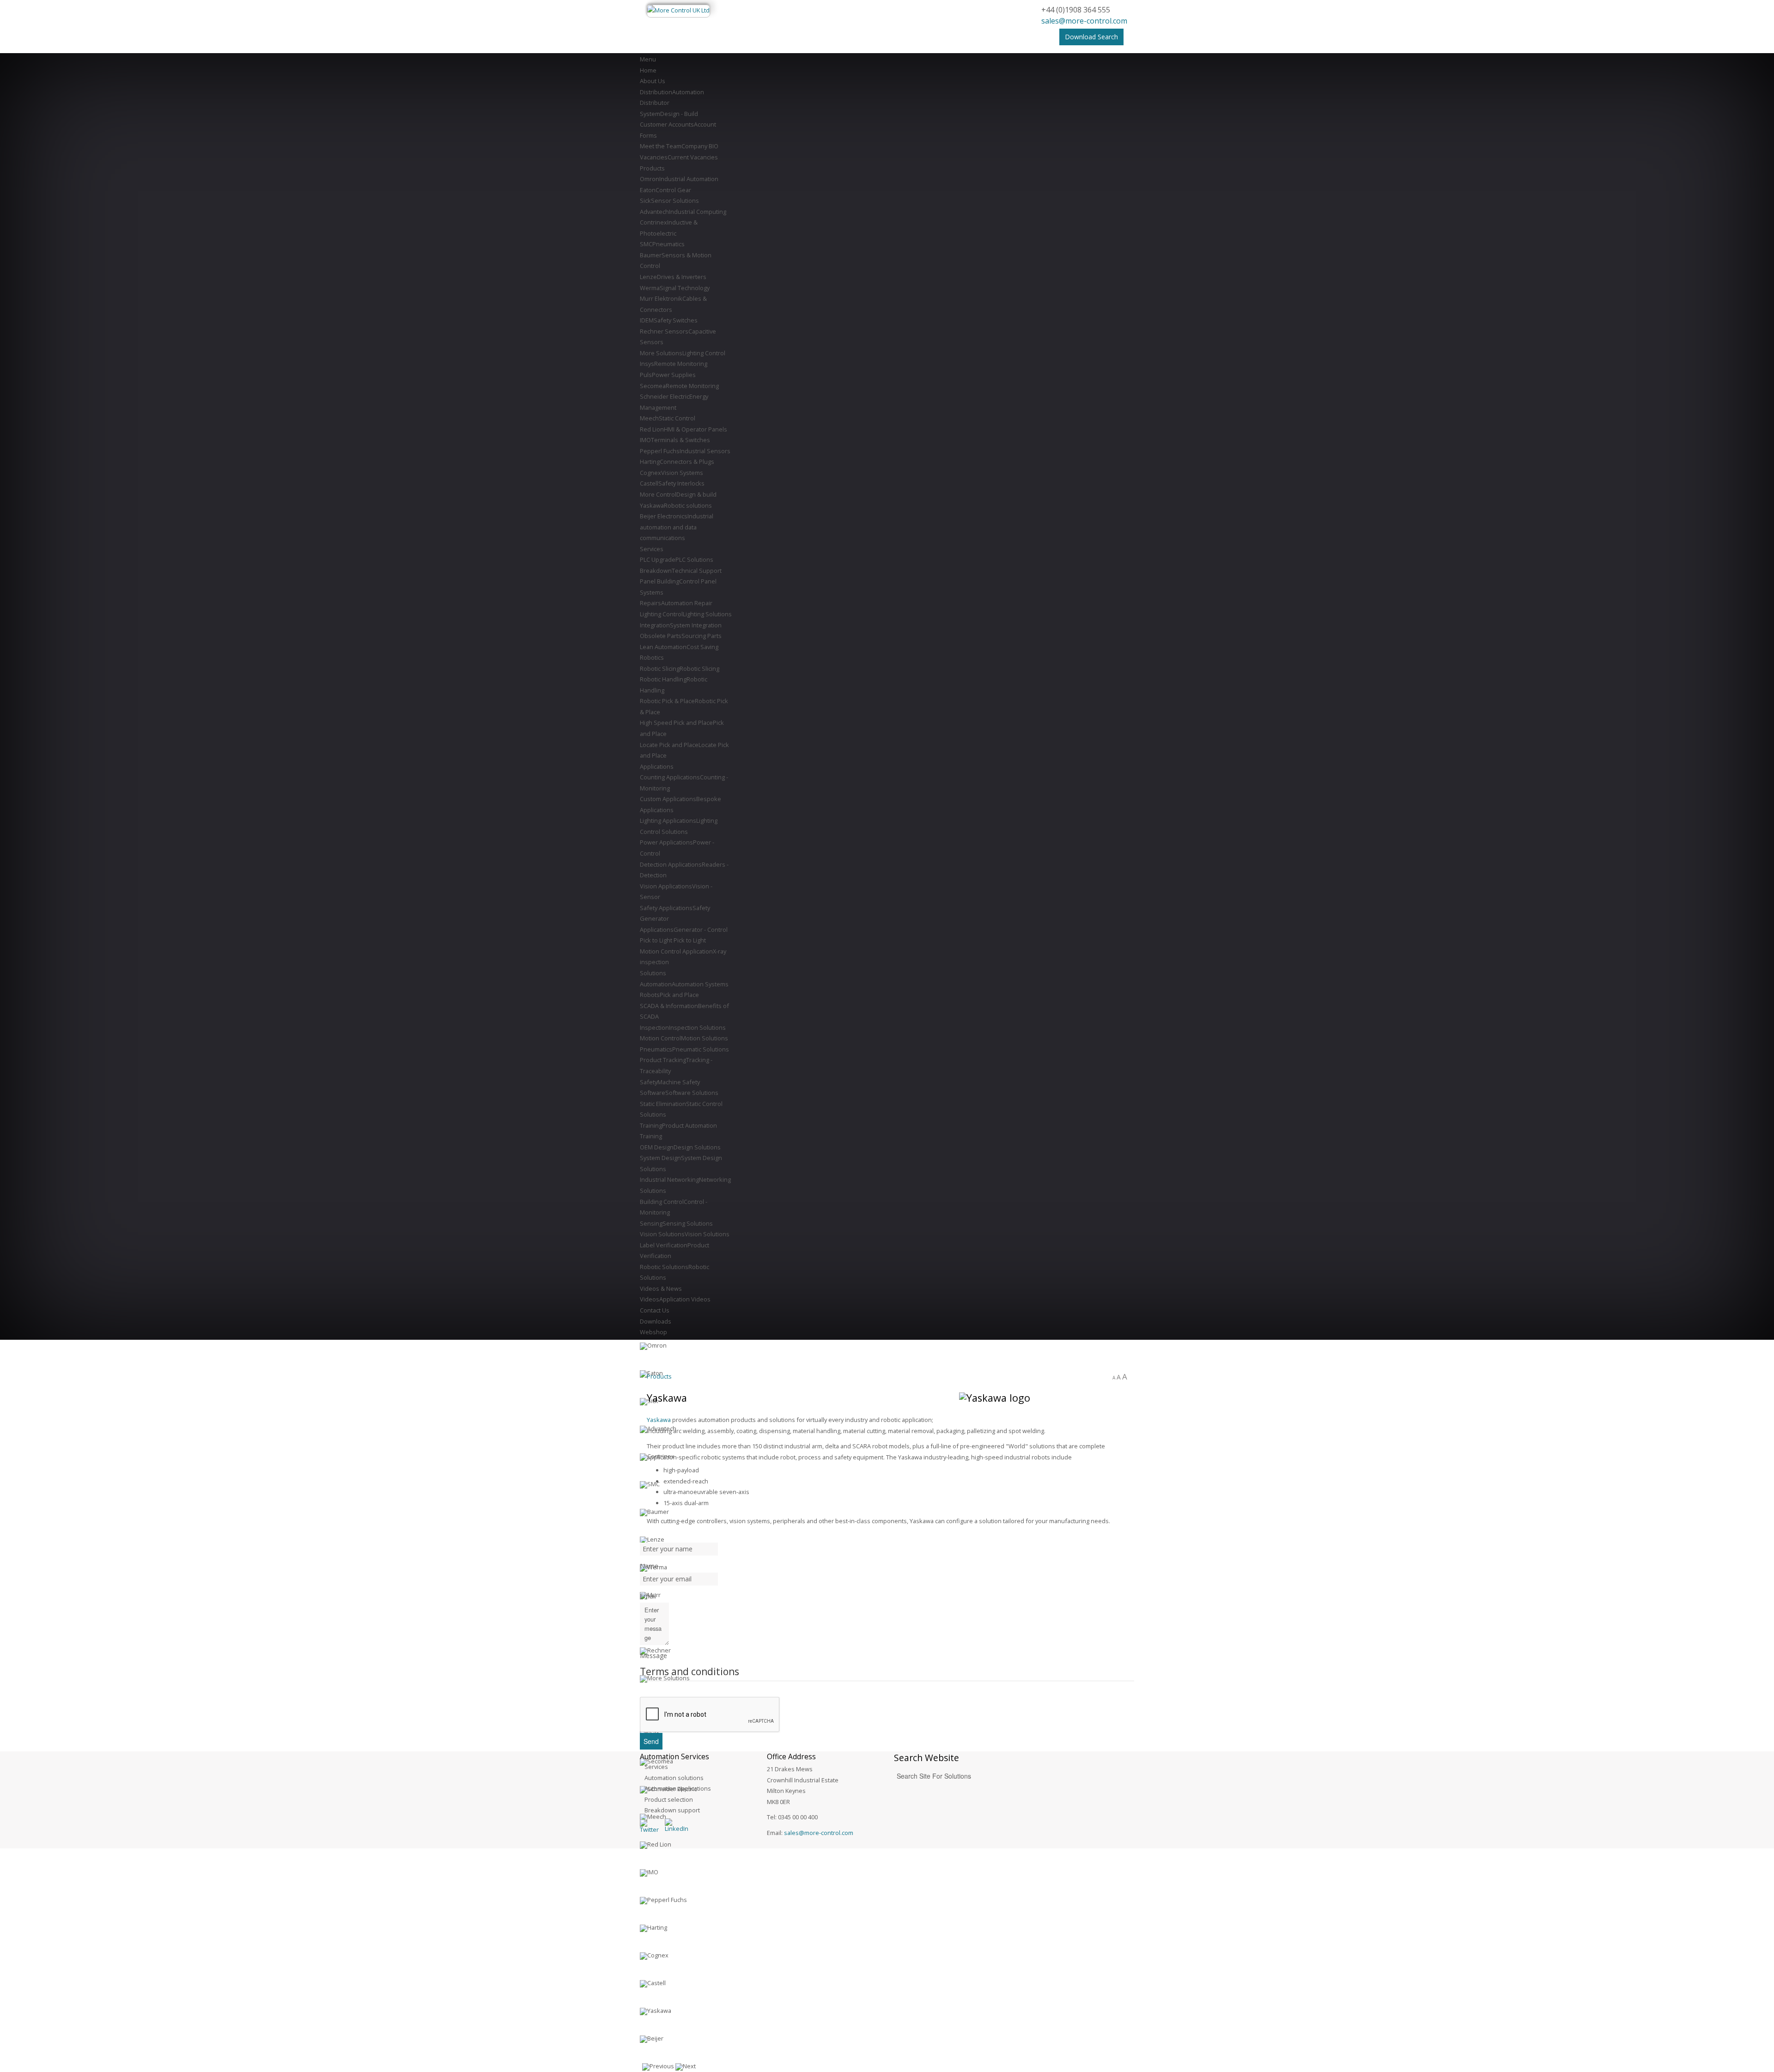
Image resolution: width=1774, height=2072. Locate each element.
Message (653, 1656)
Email (648, 1596)
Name (649, 1566)
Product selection (669, 1799)
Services (656, 1767)
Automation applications (678, 1788)
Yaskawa (659, 1420)
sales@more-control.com (1084, 21)
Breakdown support (672, 1810)
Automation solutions (674, 1778)
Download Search (1091, 37)
